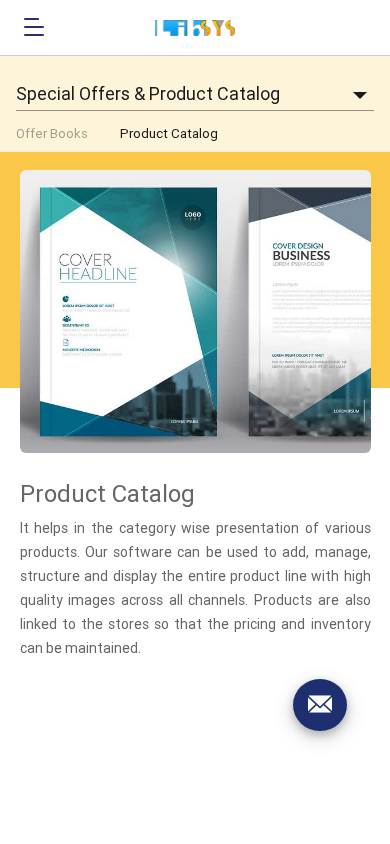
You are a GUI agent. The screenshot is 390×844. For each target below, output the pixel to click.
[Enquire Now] (320, 705)
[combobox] (195, 94)
